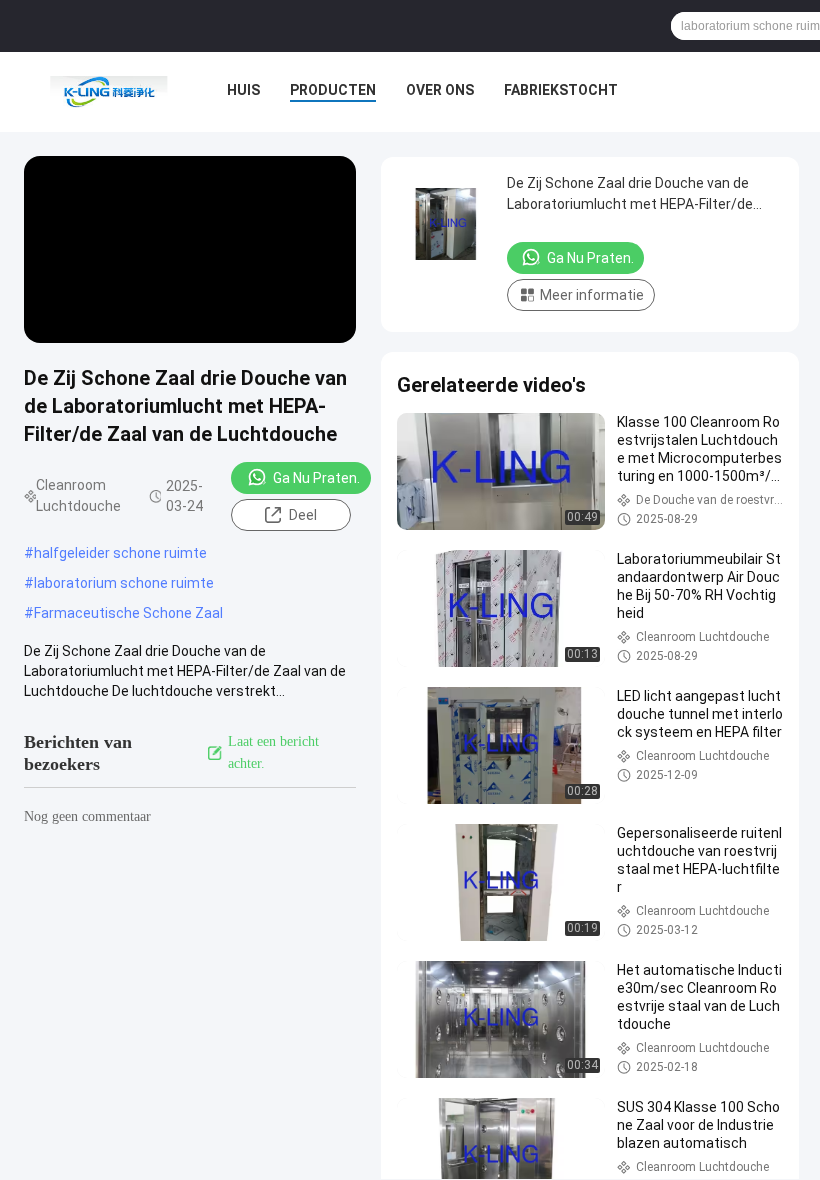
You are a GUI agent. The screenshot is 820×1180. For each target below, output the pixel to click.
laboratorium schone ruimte (124, 583)
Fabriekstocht (561, 90)
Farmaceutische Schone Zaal (128, 613)
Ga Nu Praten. (316, 478)
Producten (333, 90)
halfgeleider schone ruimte (120, 553)
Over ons (440, 90)
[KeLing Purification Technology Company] (108, 92)
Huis (243, 90)
